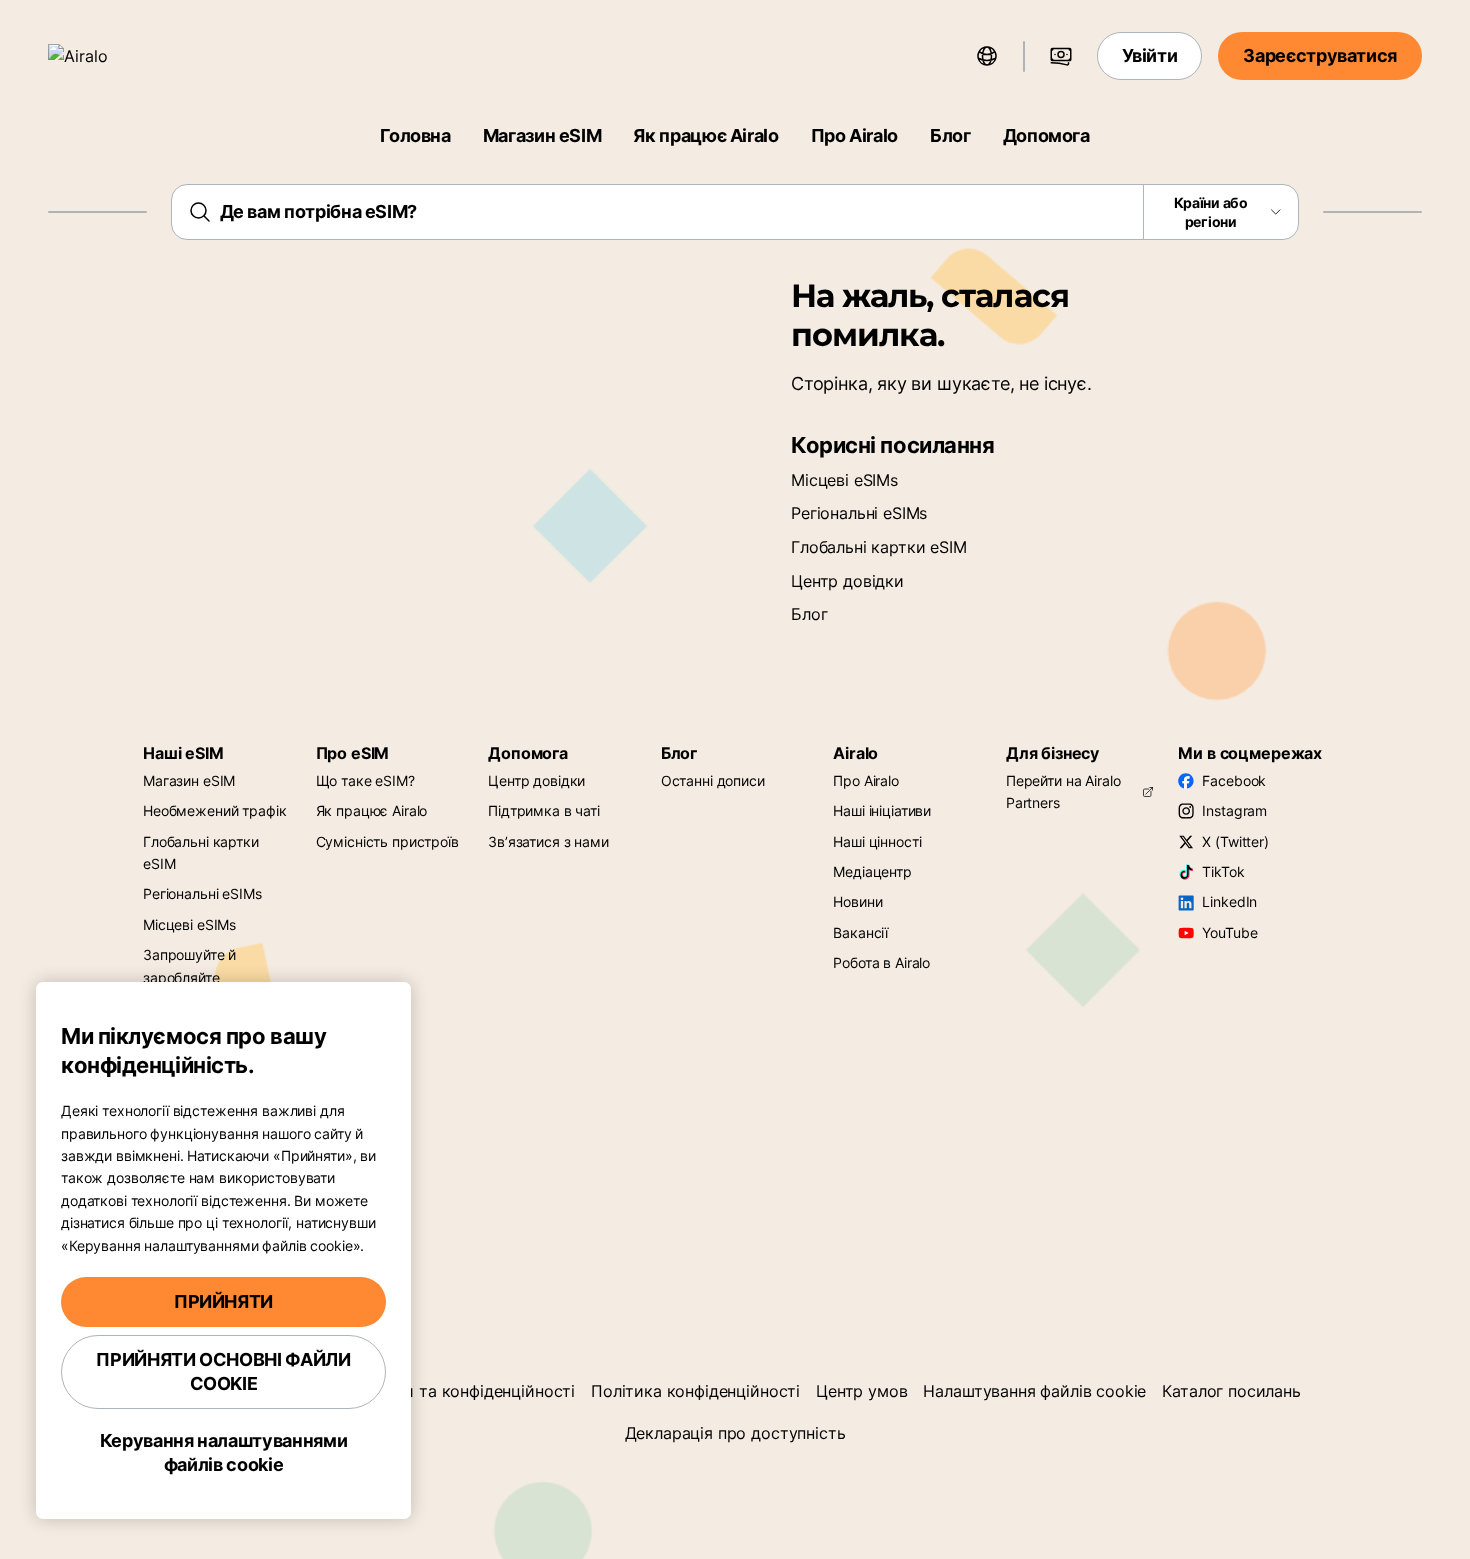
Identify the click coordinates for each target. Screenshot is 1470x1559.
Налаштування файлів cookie (1034, 1391)
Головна (415, 135)
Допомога (1046, 135)
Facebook (1234, 780)
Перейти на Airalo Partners (1063, 791)
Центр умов (861, 1391)
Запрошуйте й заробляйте (189, 965)
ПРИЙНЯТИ (223, 1301)
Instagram (1234, 810)
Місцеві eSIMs (844, 480)
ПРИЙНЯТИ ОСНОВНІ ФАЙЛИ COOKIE (223, 1371)
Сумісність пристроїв (387, 841)
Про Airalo (854, 135)
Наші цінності (877, 841)
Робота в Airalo (881, 962)
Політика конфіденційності (695, 1391)
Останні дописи (713, 780)
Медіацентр (872, 871)
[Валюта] (1061, 56)
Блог (950, 135)
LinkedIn (1229, 901)
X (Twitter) (1235, 841)
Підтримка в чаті (544, 810)
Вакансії (860, 932)
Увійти (1150, 55)
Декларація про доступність (735, 1433)
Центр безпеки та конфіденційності (437, 1391)
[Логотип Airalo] (107, 56)
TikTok (1223, 871)
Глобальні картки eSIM (879, 547)
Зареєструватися (1320, 55)
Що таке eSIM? (365, 780)
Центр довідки (847, 581)
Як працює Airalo (705, 135)
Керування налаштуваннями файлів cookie (223, 1452)
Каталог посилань (1231, 1391)
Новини (857, 901)
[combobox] (735, 212)
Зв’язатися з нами (548, 841)
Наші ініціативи (882, 810)
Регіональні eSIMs (859, 513)
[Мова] (987, 56)
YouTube (1229, 932)
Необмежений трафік (214, 810)
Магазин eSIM (542, 135)
